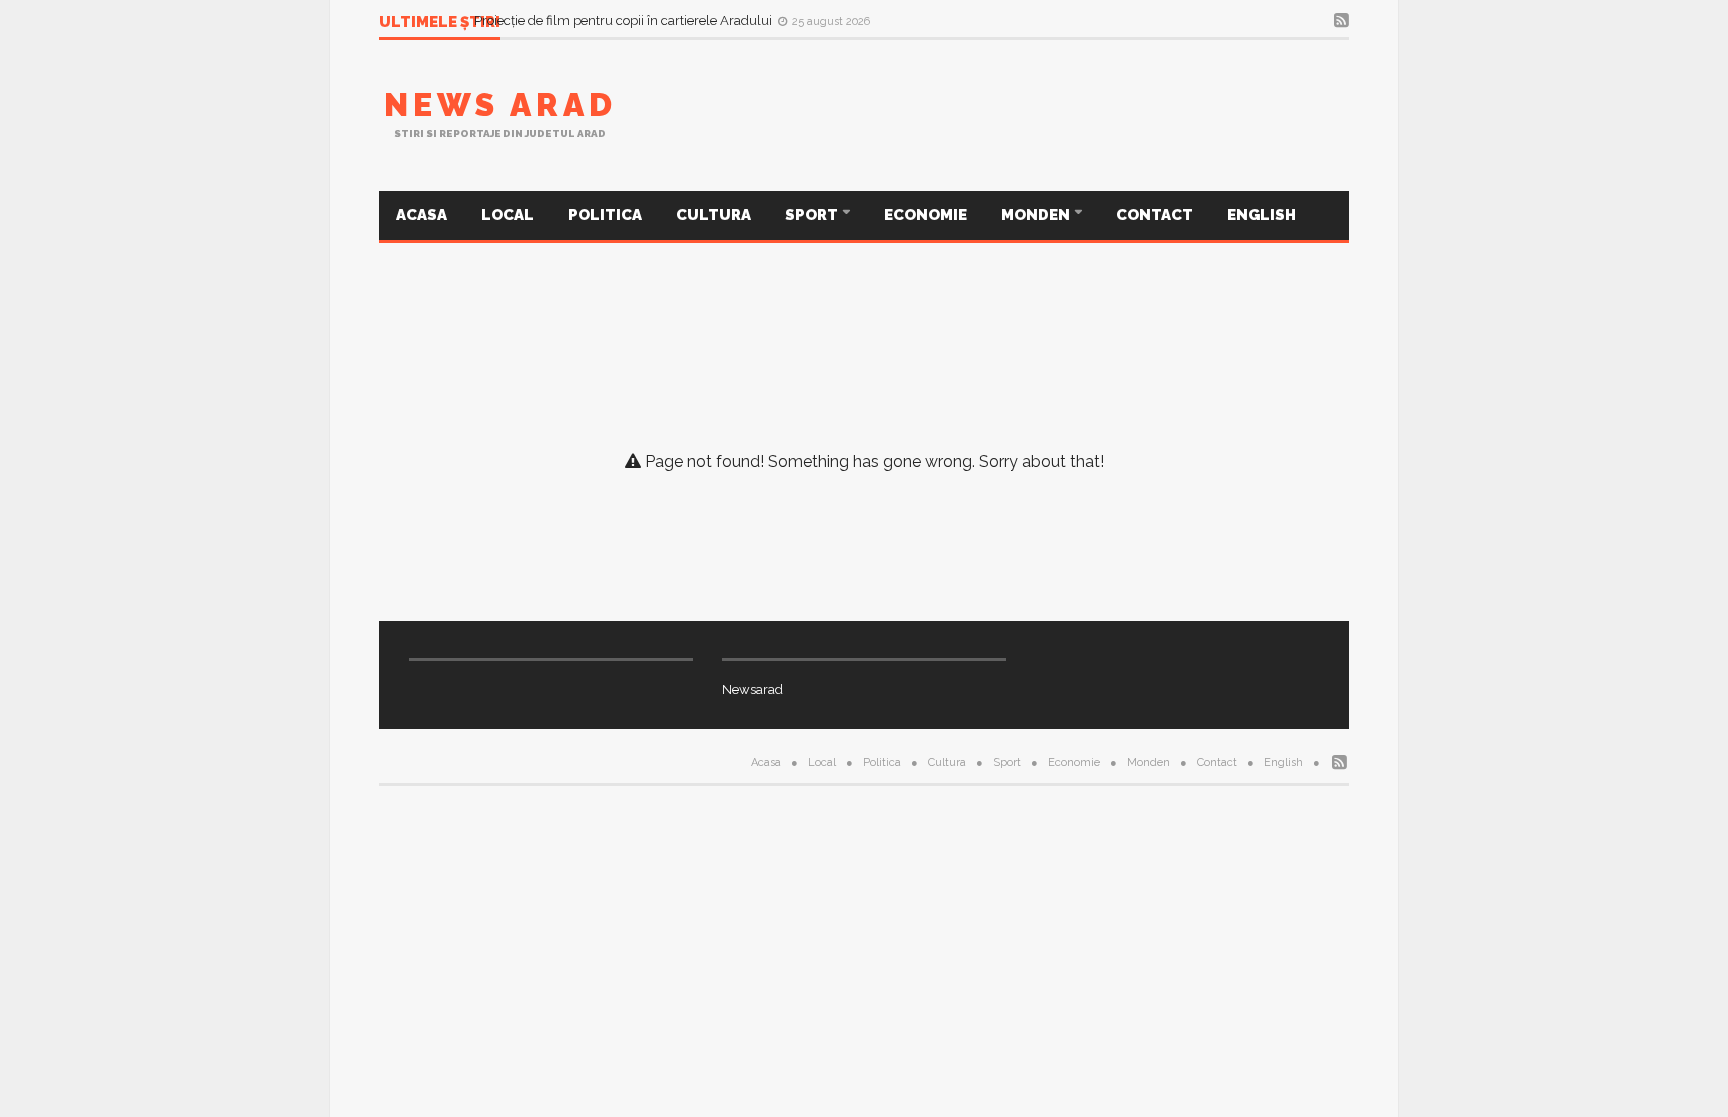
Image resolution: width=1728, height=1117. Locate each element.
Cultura (713, 215)
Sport (813, 215)
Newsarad (752, 689)
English (1261, 215)
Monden (1037, 215)
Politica (605, 215)
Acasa (421, 215)
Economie (925, 215)
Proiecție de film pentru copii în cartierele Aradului (624, 21)
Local (507, 215)
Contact (1154, 215)
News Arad (500, 104)
